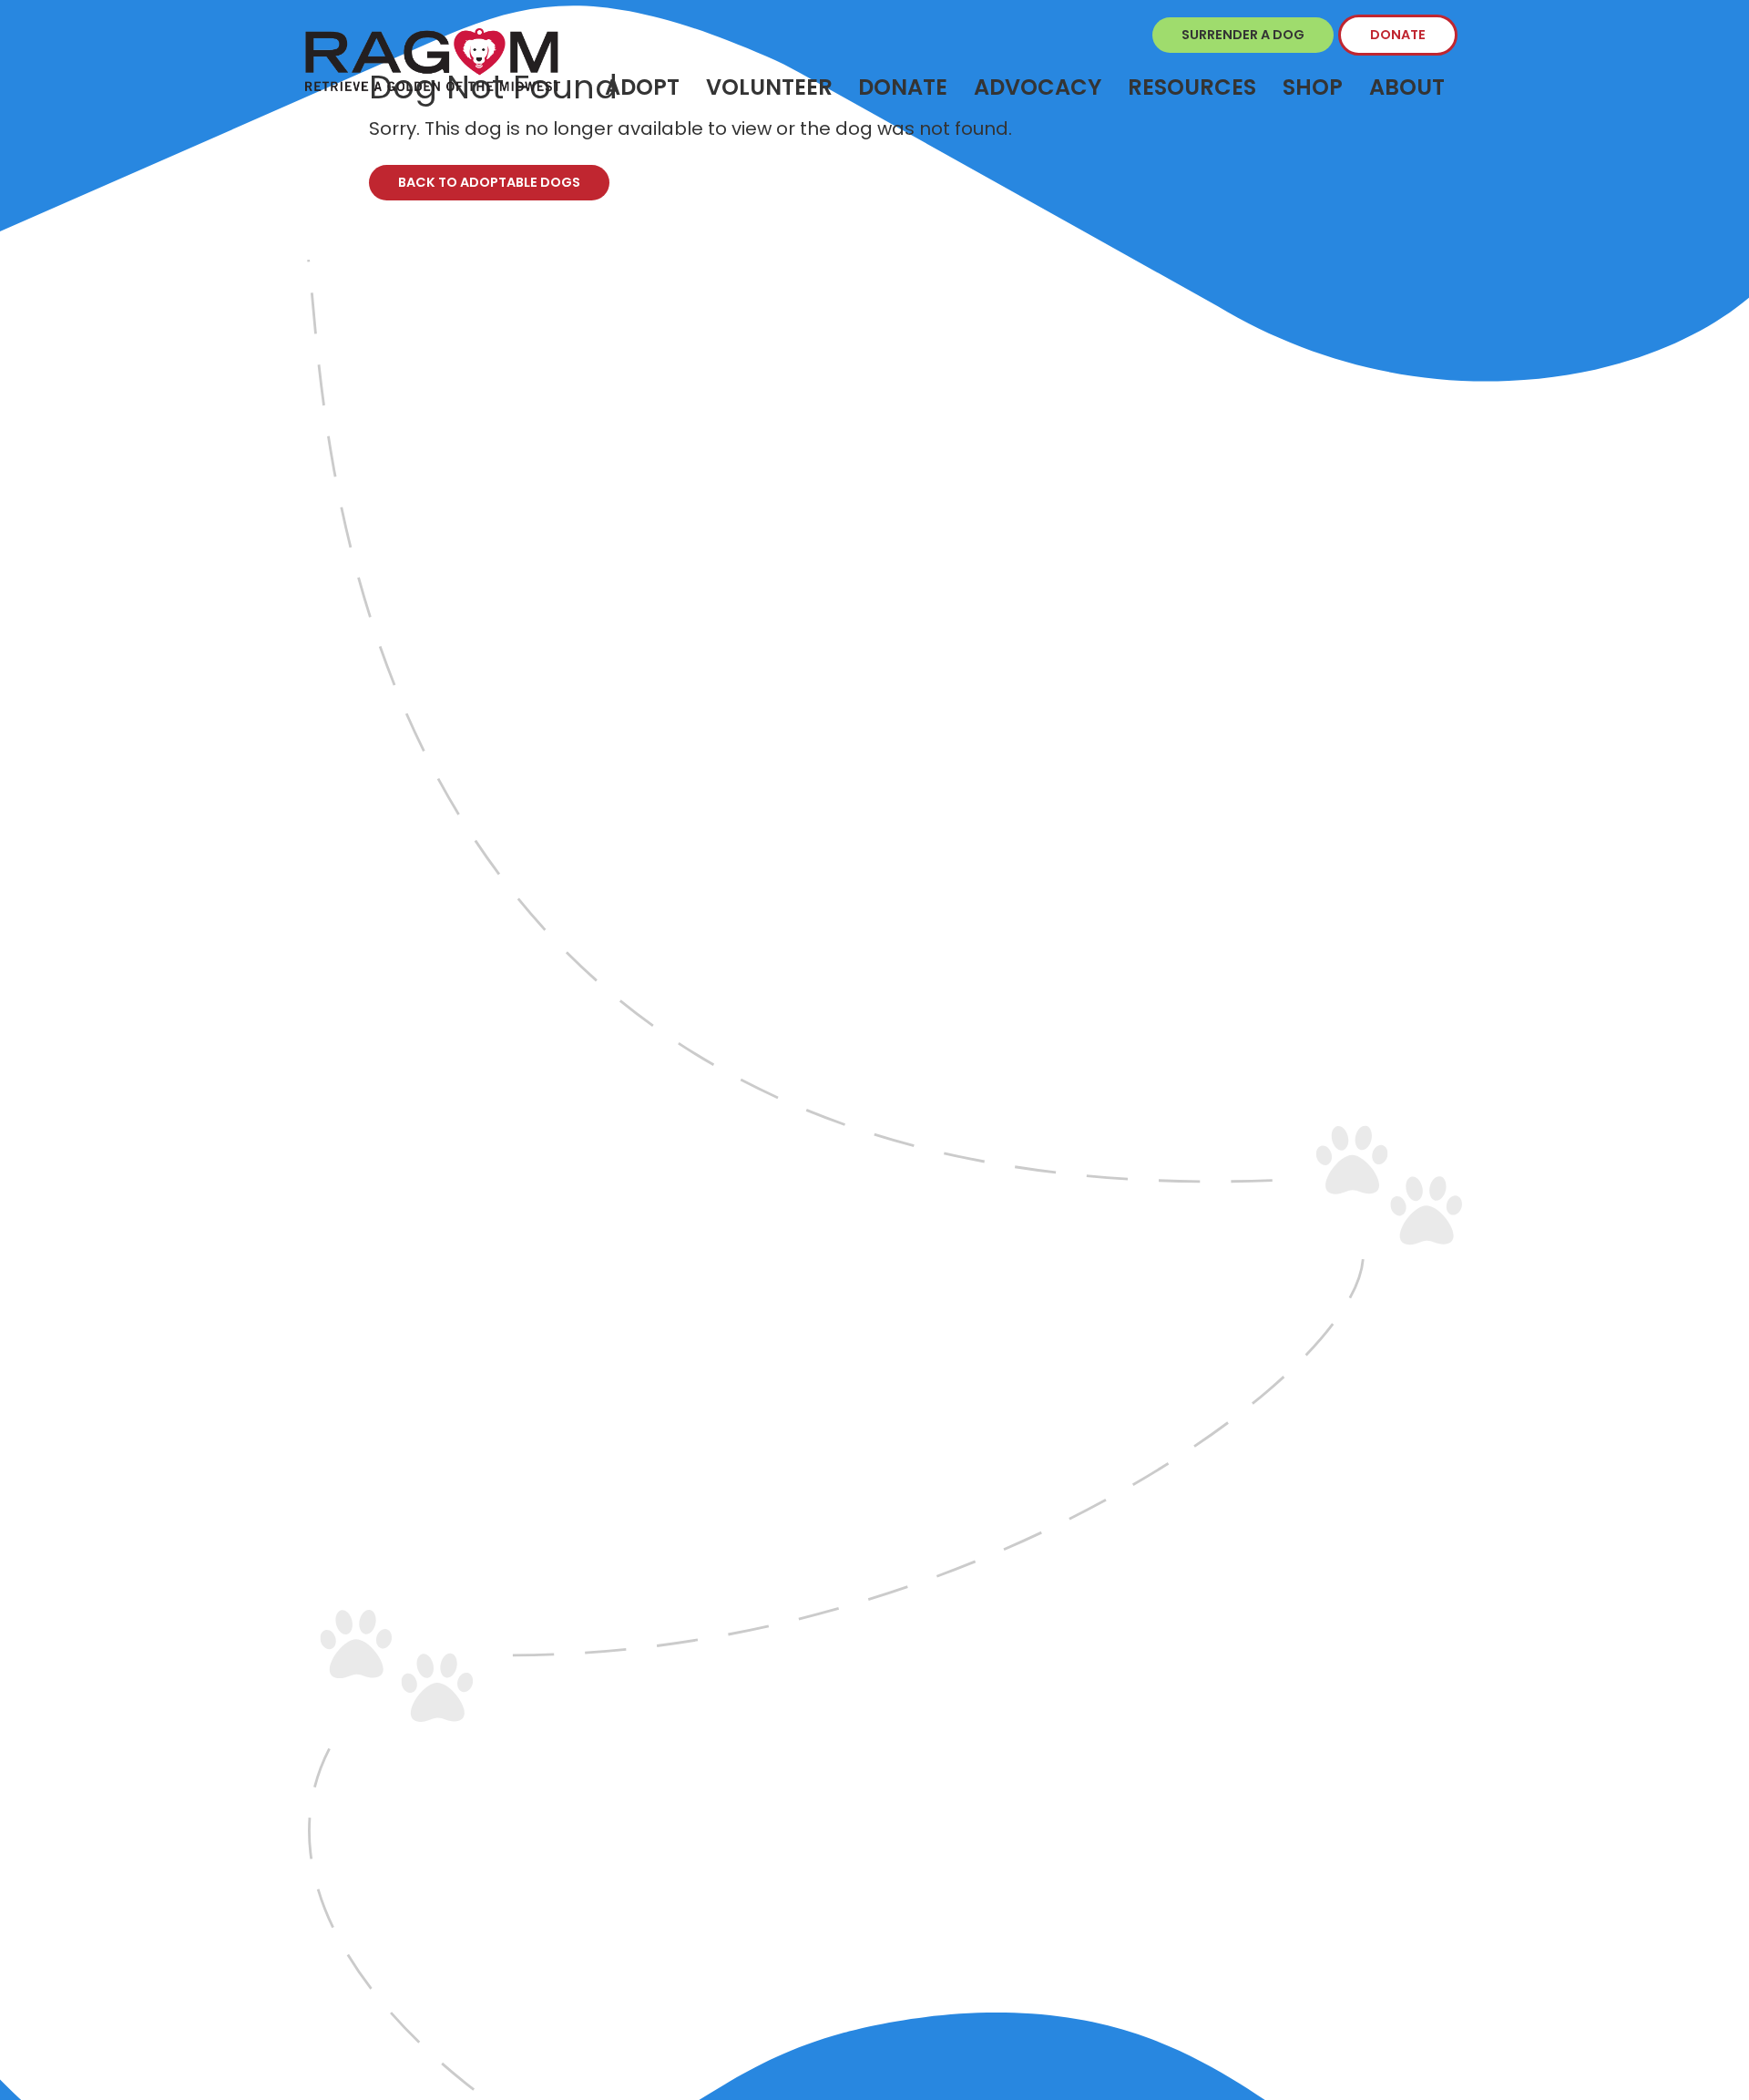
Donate (1398, 35)
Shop (1313, 87)
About (1407, 87)
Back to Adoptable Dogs (489, 182)
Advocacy (1038, 87)
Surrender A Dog (1243, 35)
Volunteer (769, 87)
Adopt (642, 87)
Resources (1192, 87)
